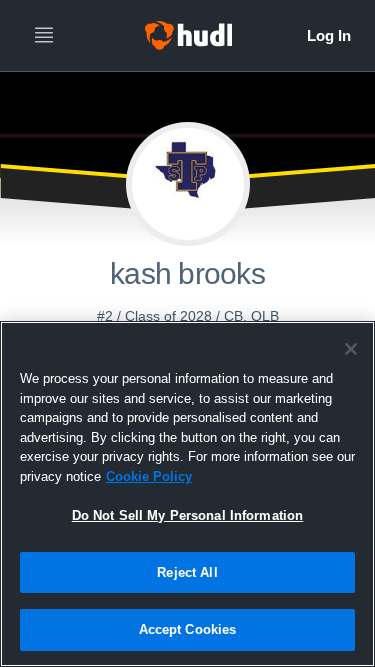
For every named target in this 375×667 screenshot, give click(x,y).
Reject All (187, 572)
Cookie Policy (149, 476)
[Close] (351, 349)
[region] (187, 494)
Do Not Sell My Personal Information (188, 515)
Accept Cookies (188, 629)
